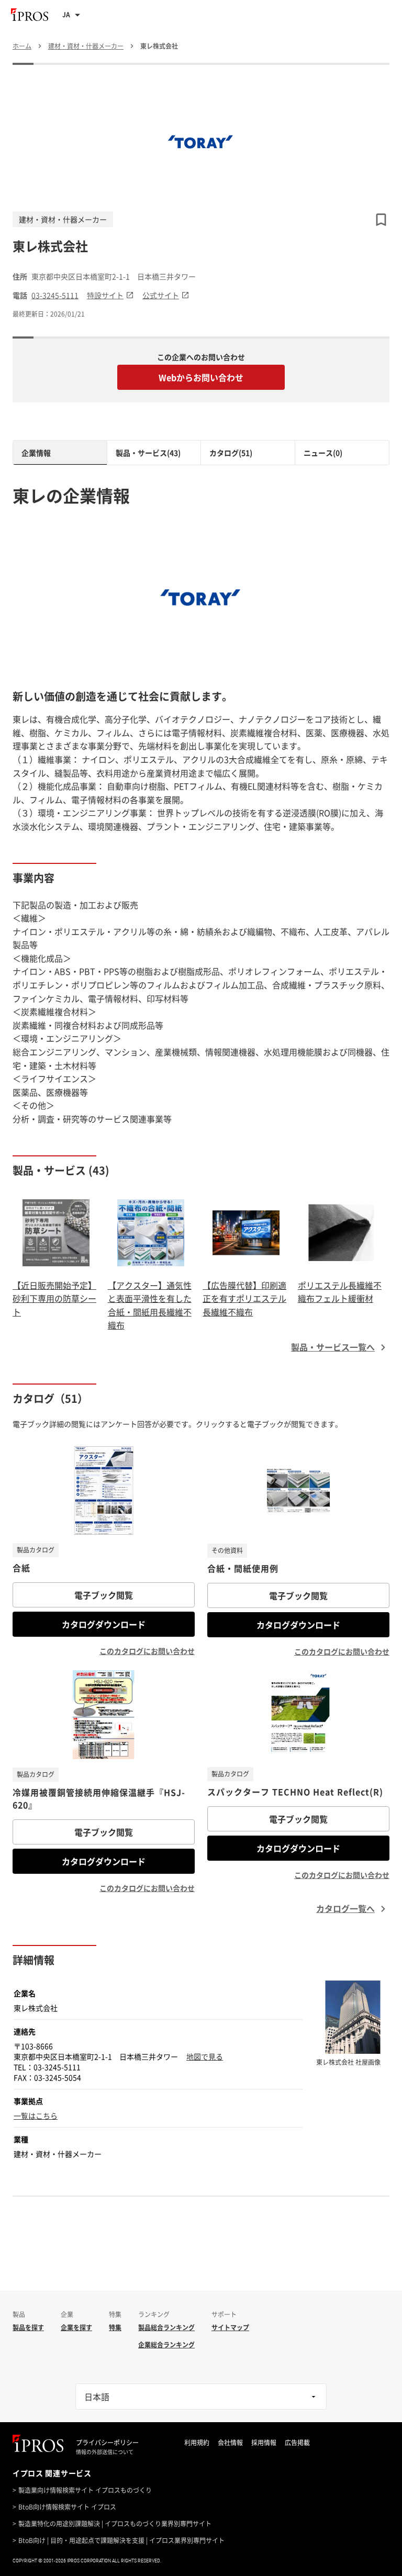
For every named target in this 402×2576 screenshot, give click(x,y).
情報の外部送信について (105, 2452)
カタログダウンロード (104, 1624)
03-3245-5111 (55, 295)
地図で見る (205, 2056)
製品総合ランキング (166, 2327)
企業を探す (76, 2327)
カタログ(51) (231, 453)
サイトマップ (230, 2327)
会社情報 (230, 2443)
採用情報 (264, 2443)
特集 (115, 2327)
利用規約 (197, 2443)
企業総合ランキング (166, 2345)
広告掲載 (297, 2443)
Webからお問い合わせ (201, 377)
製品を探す (28, 2327)
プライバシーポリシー (107, 2443)
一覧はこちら (36, 2116)
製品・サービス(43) (148, 453)
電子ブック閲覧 (104, 1595)
